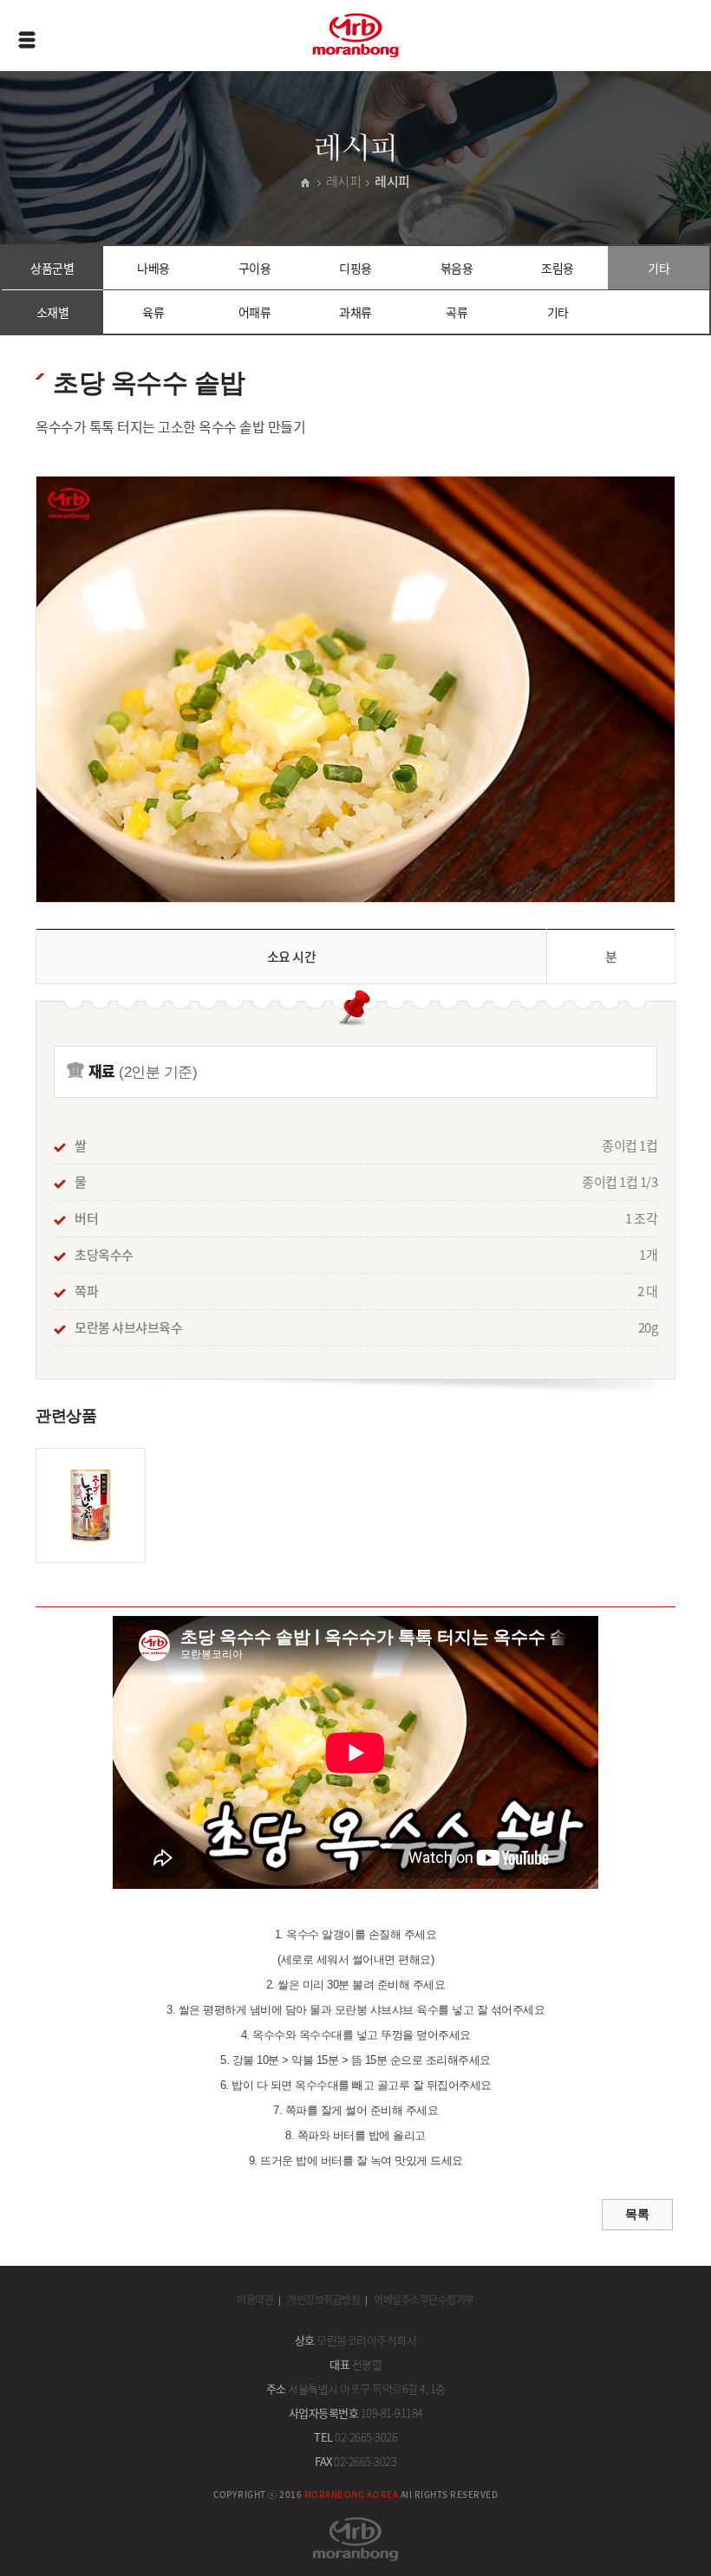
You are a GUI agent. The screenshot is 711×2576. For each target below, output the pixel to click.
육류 (153, 312)
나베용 (153, 268)
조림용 (558, 268)
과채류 (355, 312)
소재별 (53, 312)
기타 (659, 268)
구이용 (255, 268)
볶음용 (457, 268)
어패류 (255, 312)
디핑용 (355, 268)
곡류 (457, 312)
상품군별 (52, 268)
